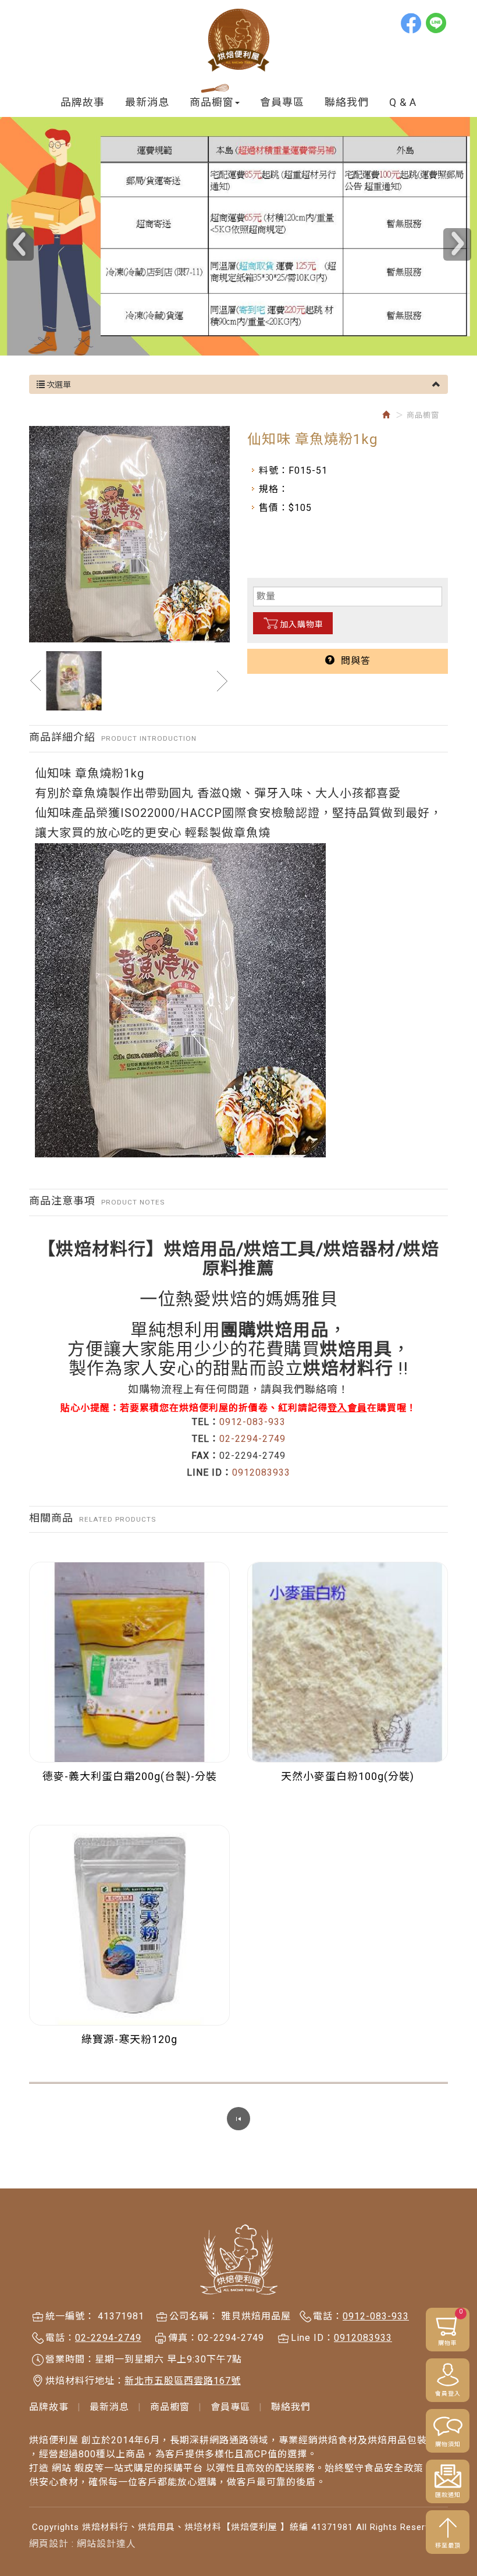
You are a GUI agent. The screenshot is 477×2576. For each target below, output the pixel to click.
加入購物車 (302, 624)
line (437, 23)
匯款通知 (448, 2495)
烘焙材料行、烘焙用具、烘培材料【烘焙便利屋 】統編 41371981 (238, 40)
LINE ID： (209, 1472)
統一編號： (70, 2316)
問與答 (353, 661)
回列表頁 (238, 2119)
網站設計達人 (106, 2544)
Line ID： (312, 2338)
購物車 (451, 2327)
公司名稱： (194, 2316)
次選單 (58, 385)
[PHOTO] (129, 534)
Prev (20, 244)
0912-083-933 (252, 1422)
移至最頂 (448, 2545)
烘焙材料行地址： (85, 2381)
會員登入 (448, 2394)
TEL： (206, 1422)
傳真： (183, 2338)
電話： (328, 2316)
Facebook (412, 23)
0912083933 (261, 1472)
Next (457, 244)
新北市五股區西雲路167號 (183, 2381)
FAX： (205, 1456)
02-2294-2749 (252, 1439)
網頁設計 (49, 2544)
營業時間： (70, 2359)
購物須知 (448, 2444)
